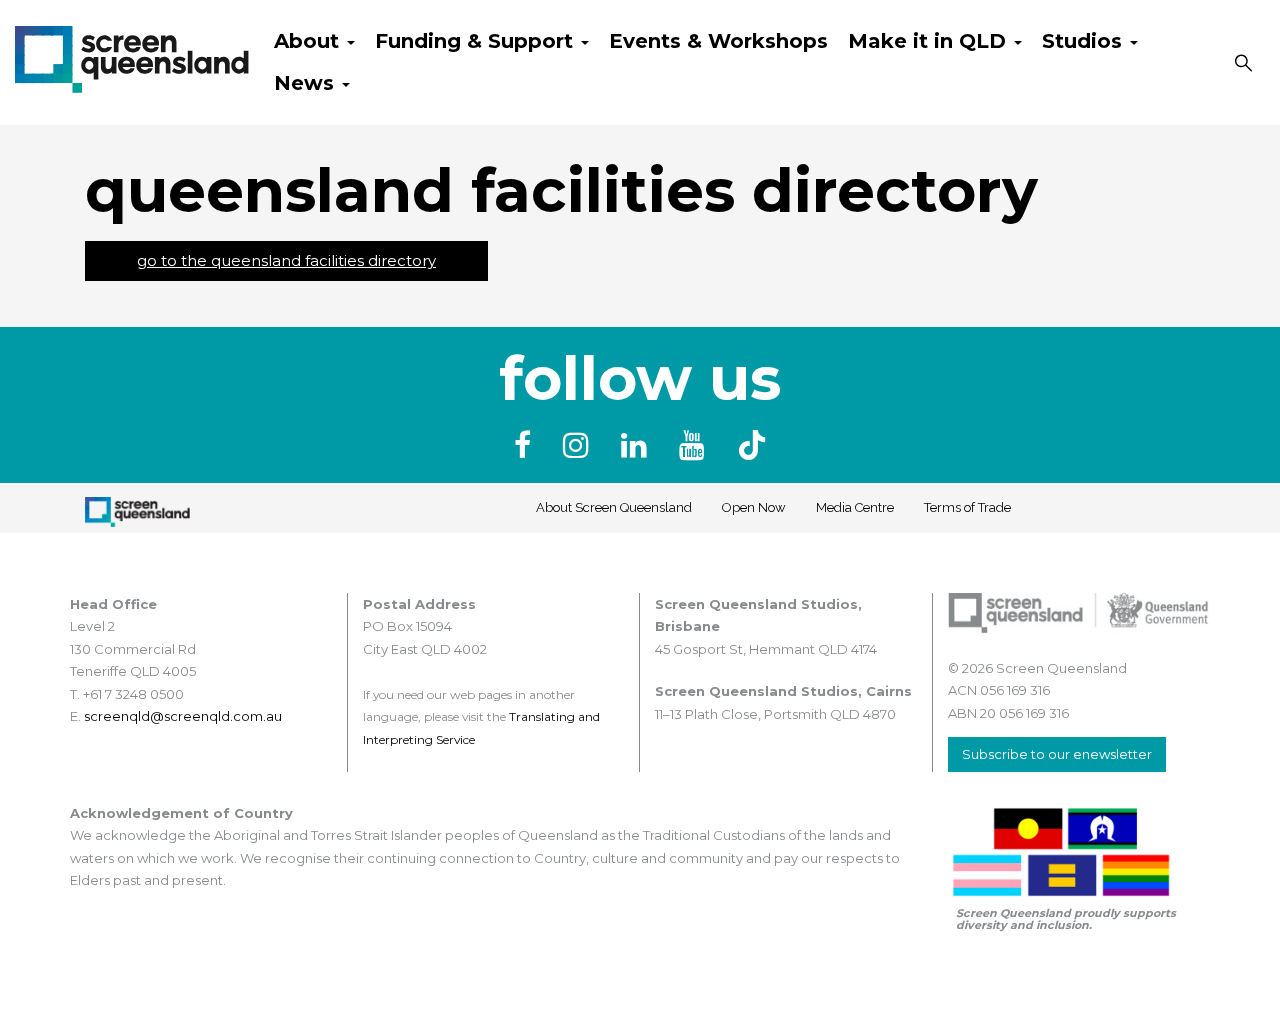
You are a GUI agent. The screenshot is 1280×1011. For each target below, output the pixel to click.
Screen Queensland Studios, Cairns (783, 691)
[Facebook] (526, 445)
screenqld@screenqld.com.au (183, 716)
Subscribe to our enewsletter (1057, 754)
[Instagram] (580, 445)
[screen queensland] (132, 57)
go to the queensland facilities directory (286, 260)
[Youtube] (696, 445)
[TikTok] (752, 445)
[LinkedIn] (638, 445)
